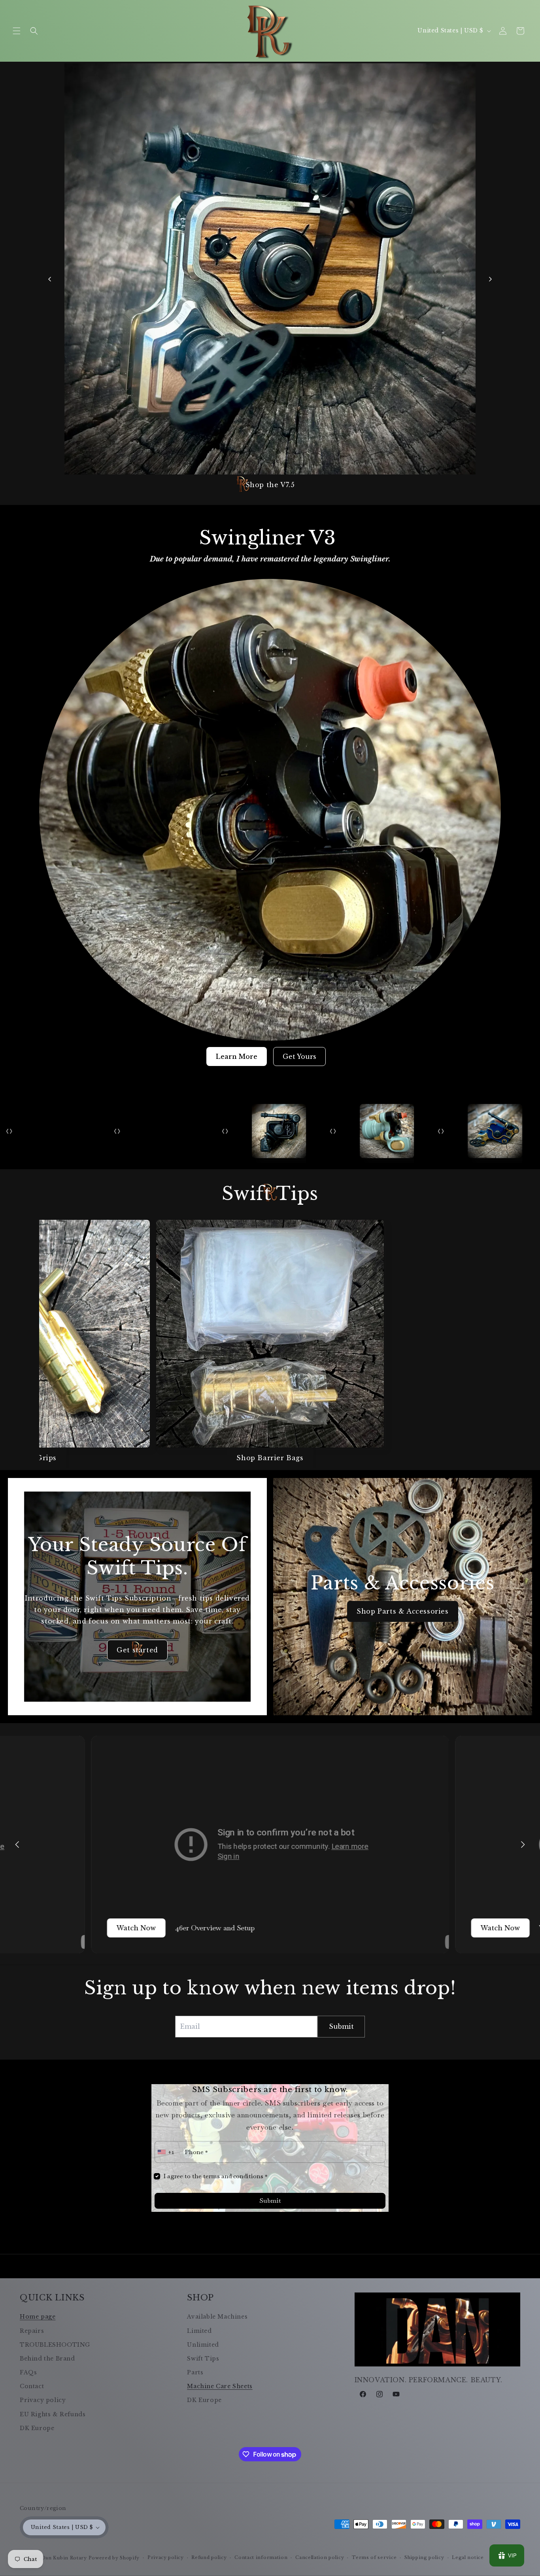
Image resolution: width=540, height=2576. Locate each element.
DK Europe (37, 2428)
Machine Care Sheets (220, 2386)
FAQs (28, 2372)
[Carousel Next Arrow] (490, 279)
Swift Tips (203, 2359)
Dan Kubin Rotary (64, 2558)
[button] (17, 31)
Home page (38, 2317)
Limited (199, 2331)
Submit (270, 2201)
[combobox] (167, 2152)
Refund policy (209, 2557)
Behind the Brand (47, 2359)
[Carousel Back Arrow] (50, 279)
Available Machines (217, 2317)
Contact (32, 2386)
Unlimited (203, 2345)
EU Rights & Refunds (53, 2414)
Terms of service (374, 2557)
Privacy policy (43, 2400)
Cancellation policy (320, 2557)
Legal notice (468, 2557)
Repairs (32, 2331)
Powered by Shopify (114, 2558)
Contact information (261, 2557)
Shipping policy (424, 2557)
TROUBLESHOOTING (55, 2345)
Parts (195, 2372)
